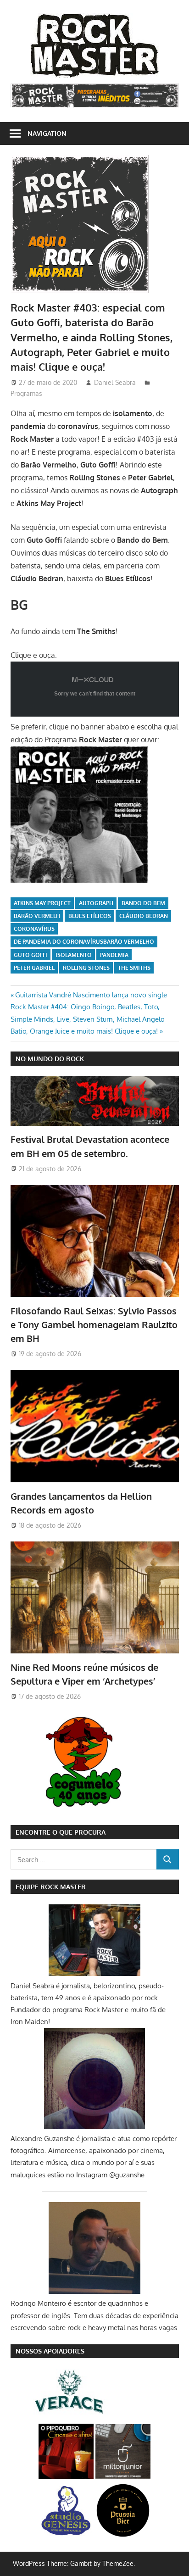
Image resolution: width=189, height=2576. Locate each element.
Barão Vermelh (37, 916)
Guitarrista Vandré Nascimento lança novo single (91, 995)
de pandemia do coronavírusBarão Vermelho (84, 942)
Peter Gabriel (34, 968)
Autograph (96, 903)
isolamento (74, 955)
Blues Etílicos (90, 916)
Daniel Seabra (115, 382)
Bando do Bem (143, 903)
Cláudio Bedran (144, 916)
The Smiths (134, 968)
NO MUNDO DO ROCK (50, 1059)
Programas (26, 393)
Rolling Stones (86, 968)
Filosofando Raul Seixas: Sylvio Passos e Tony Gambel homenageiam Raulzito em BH (94, 1325)
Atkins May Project (42, 903)
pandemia (114, 955)
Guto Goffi (31, 955)
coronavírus (34, 929)
